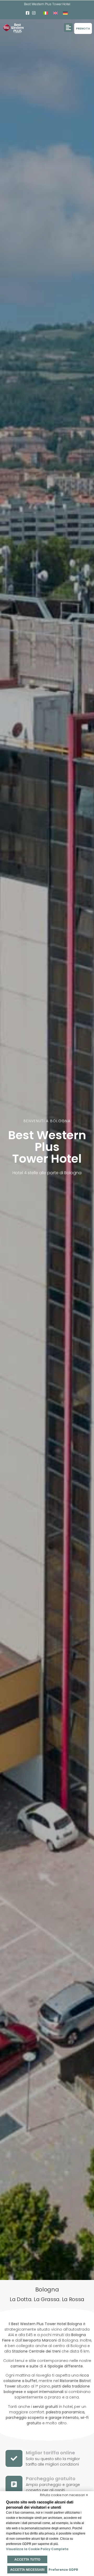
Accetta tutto (27, 2560)
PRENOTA (83, 28)
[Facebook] (28, 13)
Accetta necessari (27, 2570)
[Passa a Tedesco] (65, 13)
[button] (68, 28)
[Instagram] (34, 13)
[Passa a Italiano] (45, 13)
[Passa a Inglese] (55, 13)
